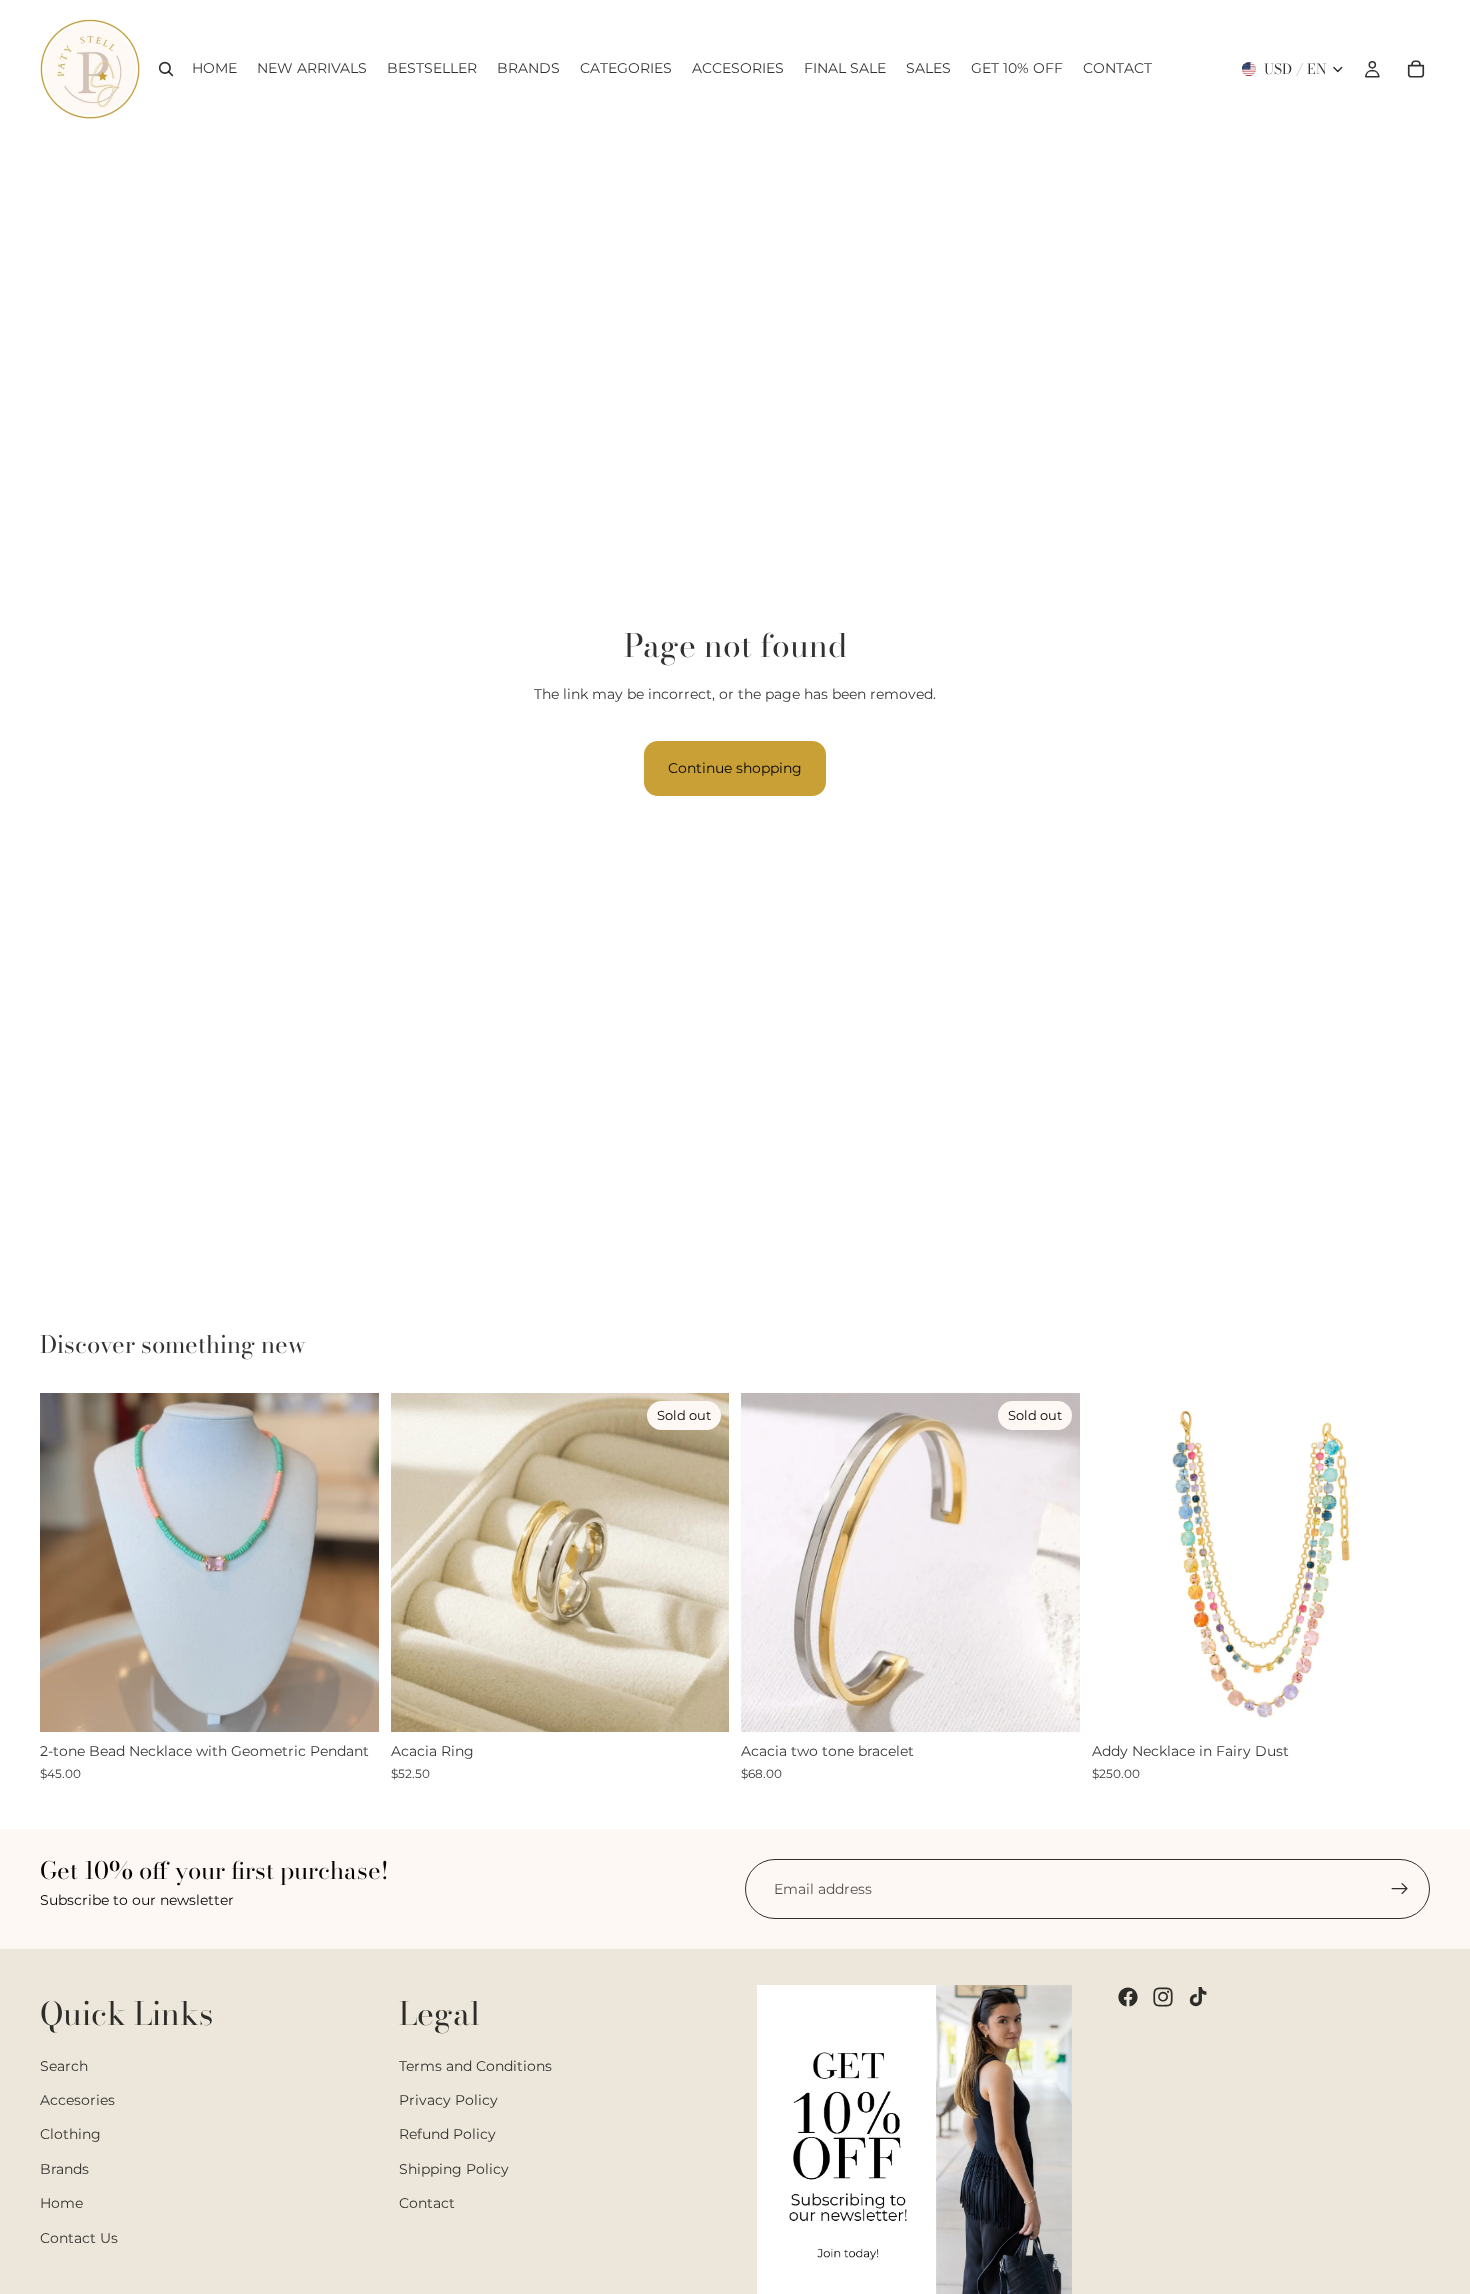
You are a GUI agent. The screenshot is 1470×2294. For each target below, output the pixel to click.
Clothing (70, 2135)
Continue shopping (735, 768)
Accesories (77, 2100)
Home (61, 2203)
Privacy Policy (448, 2100)
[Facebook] (1128, 1997)
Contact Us (79, 2238)
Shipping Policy (454, 2169)
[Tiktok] (1198, 1997)
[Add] (1399, 1702)
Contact (427, 2203)
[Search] (166, 69)
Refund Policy (447, 2135)
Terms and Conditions (475, 2066)
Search (64, 2066)
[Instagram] (1163, 1997)
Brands (64, 2169)
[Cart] (1416, 69)
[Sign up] (1400, 1889)
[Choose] (348, 1702)
